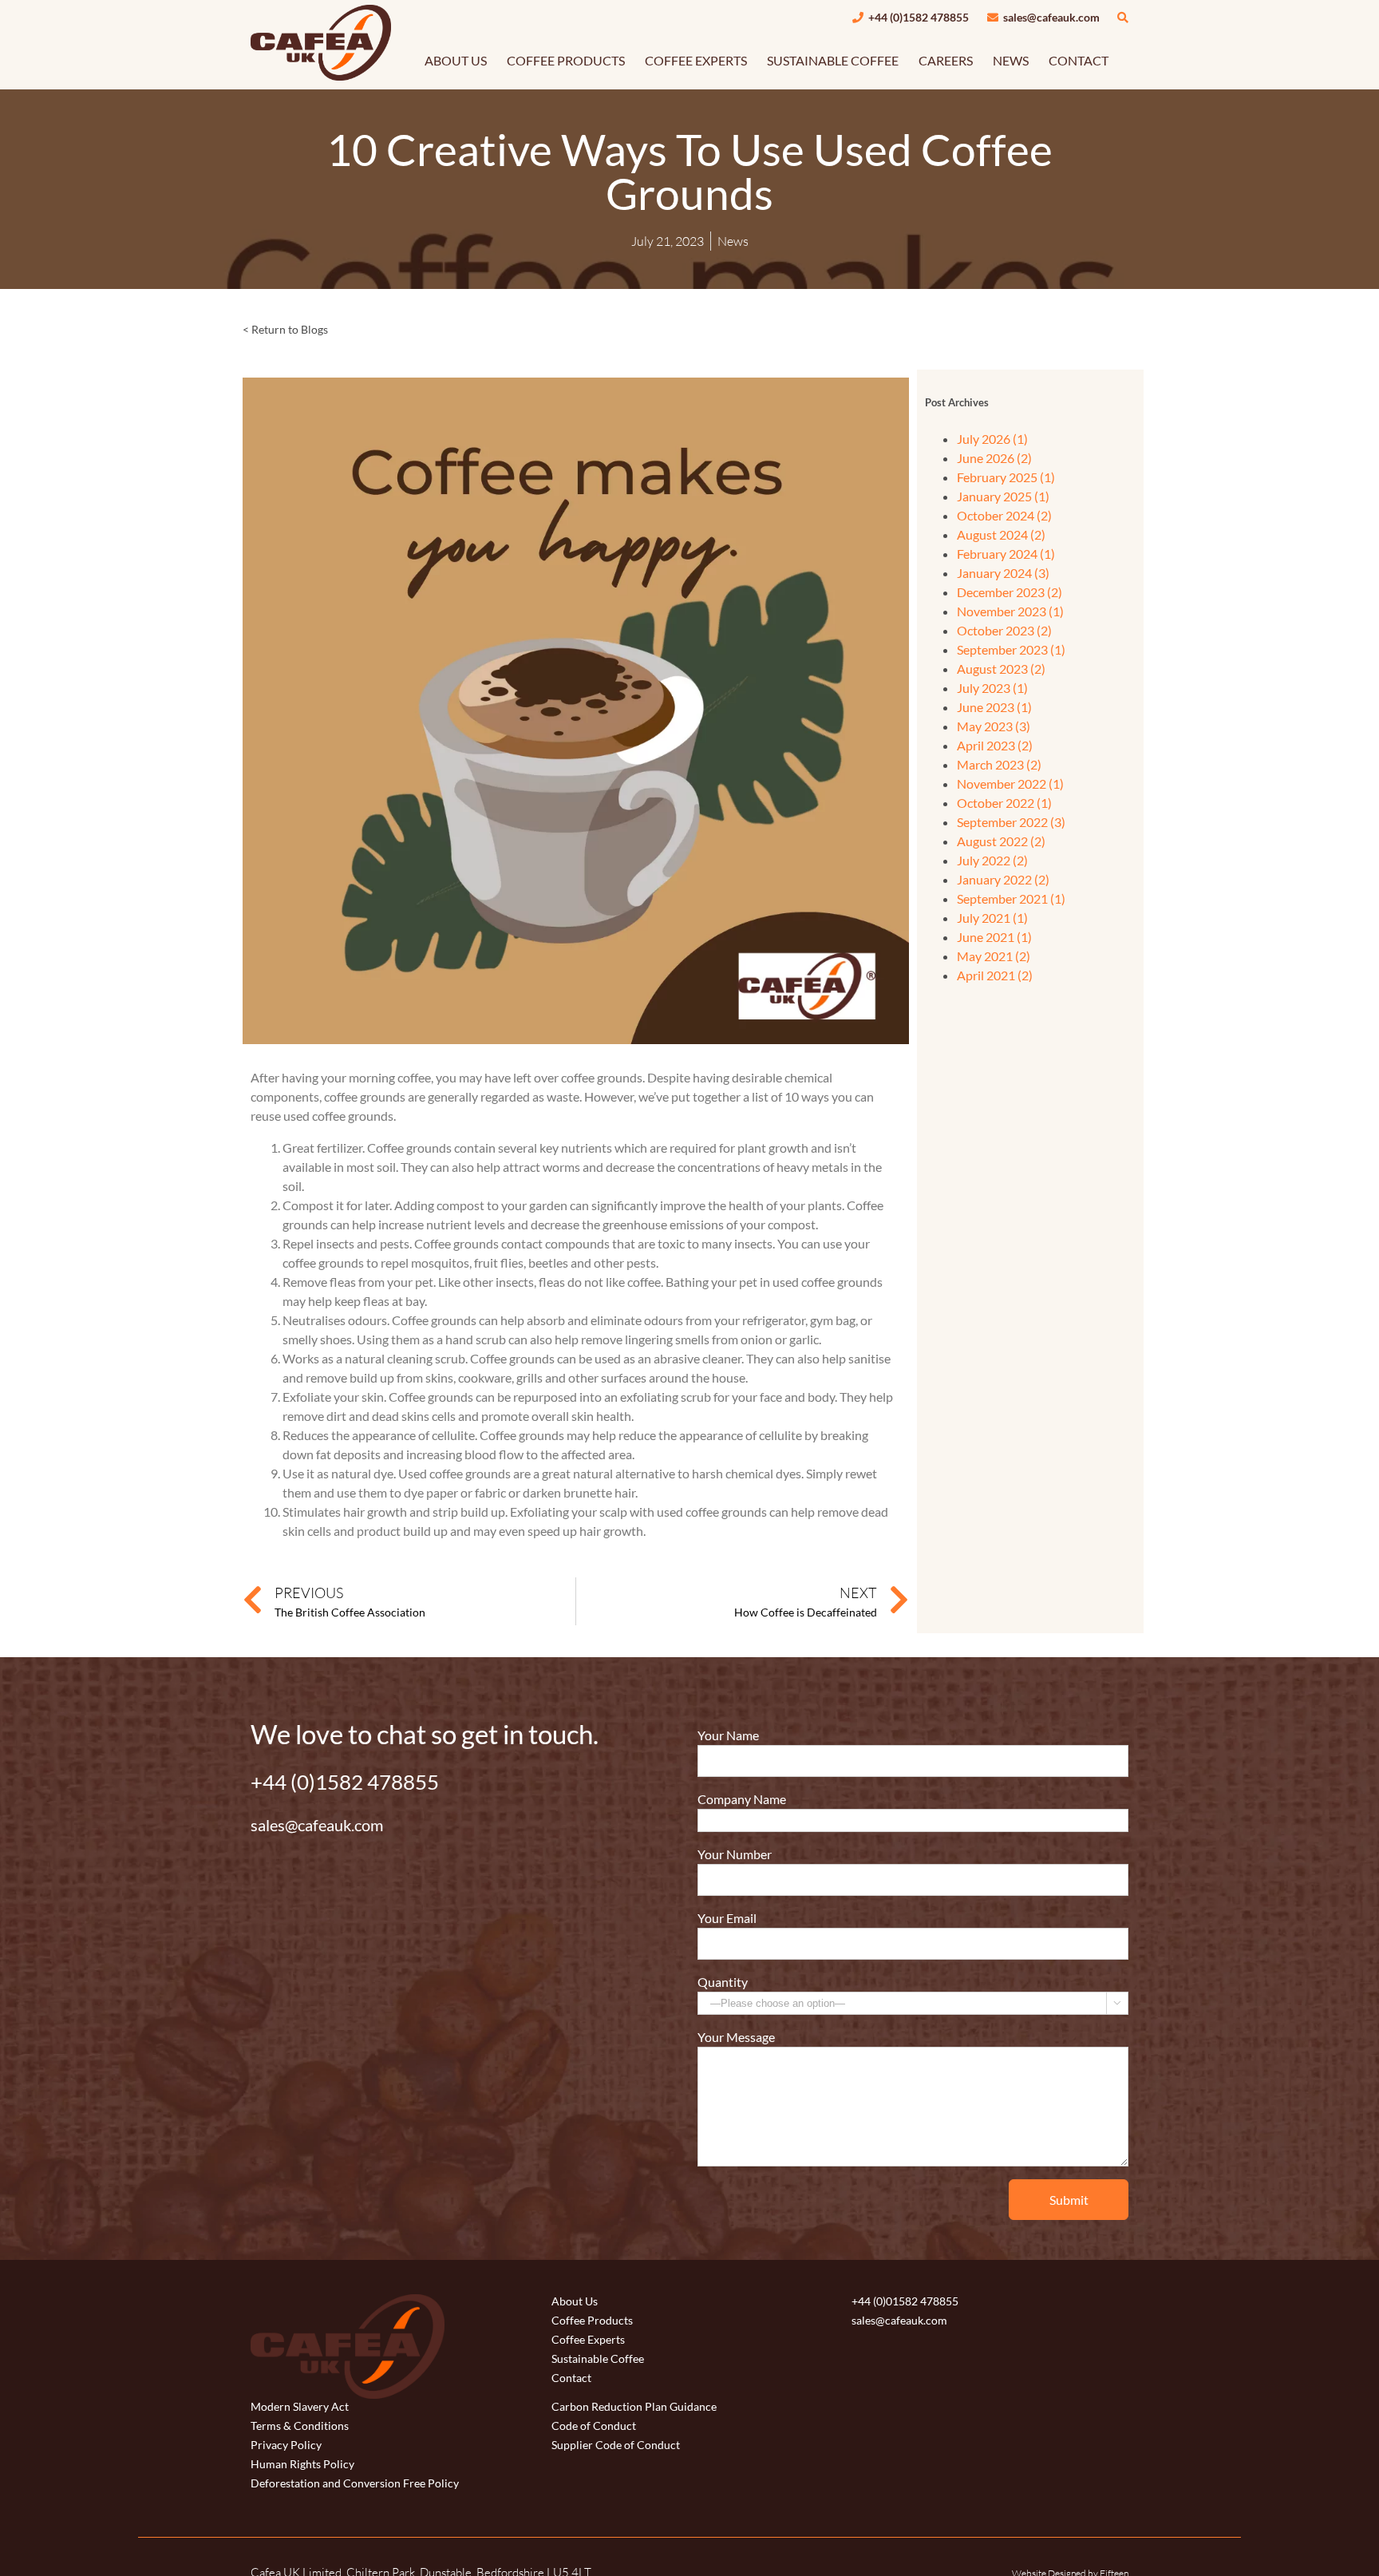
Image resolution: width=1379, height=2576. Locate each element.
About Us (575, 2301)
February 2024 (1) (1006, 554)
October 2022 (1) (1004, 803)
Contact (571, 2378)
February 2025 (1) (1006, 477)
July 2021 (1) (992, 918)
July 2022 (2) (992, 860)
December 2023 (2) (1010, 592)
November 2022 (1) (1010, 783)
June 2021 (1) (994, 937)
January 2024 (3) (1003, 573)
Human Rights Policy (302, 2464)
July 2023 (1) (992, 688)
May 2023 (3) (994, 726)
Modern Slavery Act (300, 2406)
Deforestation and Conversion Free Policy (355, 2483)
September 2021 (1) (1011, 898)
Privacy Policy (286, 2445)
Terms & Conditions (300, 2426)
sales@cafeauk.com (1050, 17)
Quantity (723, 1982)
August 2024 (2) (1001, 534)
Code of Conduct (594, 2426)
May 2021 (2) (994, 956)
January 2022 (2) (1003, 879)
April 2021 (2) (995, 975)
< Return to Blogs (285, 329)
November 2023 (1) (1010, 611)
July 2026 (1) (992, 439)
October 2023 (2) (1004, 630)
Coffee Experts (588, 2339)
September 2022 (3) (1011, 822)
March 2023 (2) (999, 764)
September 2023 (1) (1011, 649)
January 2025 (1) (1003, 496)
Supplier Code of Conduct (616, 2445)
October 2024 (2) (1004, 515)
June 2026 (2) (994, 458)
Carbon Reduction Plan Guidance (634, 2406)
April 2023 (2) (995, 745)
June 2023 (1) (994, 707)
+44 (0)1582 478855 (917, 17)
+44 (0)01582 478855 (905, 2301)
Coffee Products (592, 2320)
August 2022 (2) (1001, 841)
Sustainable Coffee (598, 2358)
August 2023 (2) (1001, 669)
